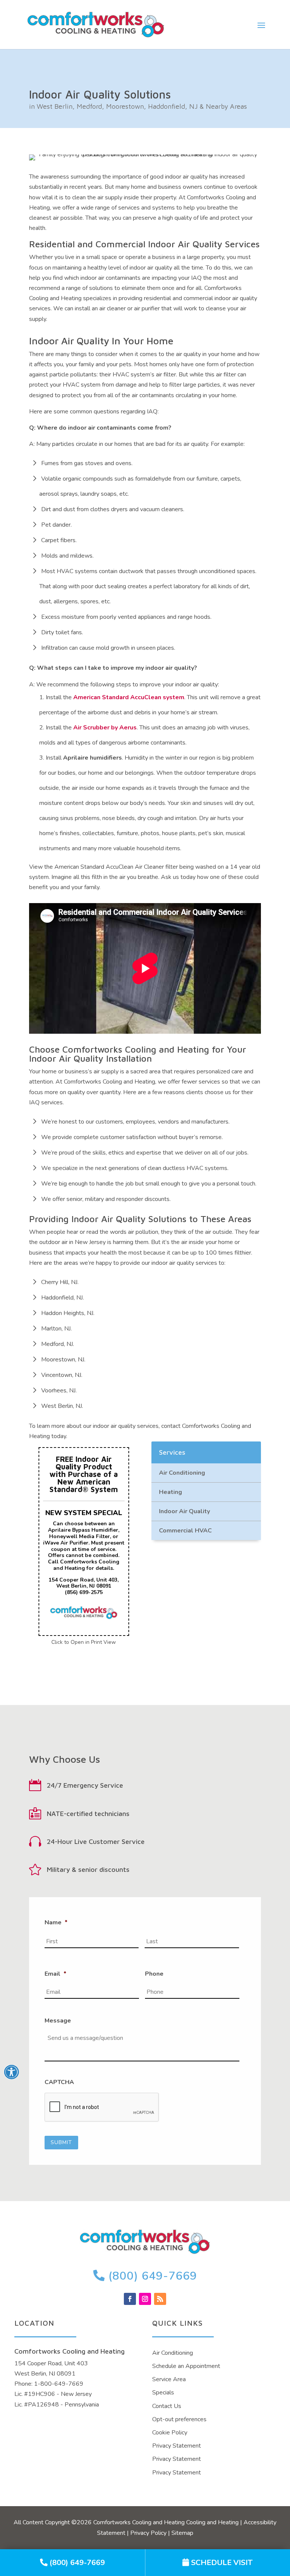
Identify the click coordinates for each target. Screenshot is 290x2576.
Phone (154, 1974)
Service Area (169, 2379)
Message (58, 2021)
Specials (163, 2393)
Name (56, 1923)
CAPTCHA (59, 2082)
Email (56, 1974)
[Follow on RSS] (160, 2299)
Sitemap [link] (182, 2533)
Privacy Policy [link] (148, 2533)
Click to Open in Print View (84, 1642)
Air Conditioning (182, 1473)
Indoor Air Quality (184, 1511)
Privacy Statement (177, 2446)
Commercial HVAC (185, 1531)
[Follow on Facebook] (130, 2299)
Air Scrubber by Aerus (105, 728)
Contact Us (167, 2406)
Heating (170, 1492)
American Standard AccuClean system (129, 697)
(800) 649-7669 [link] (151, 2276)
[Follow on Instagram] (145, 2299)
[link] (72, 2563)
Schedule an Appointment (186, 2366)
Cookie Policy (170, 2433)
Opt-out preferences (179, 2419)
